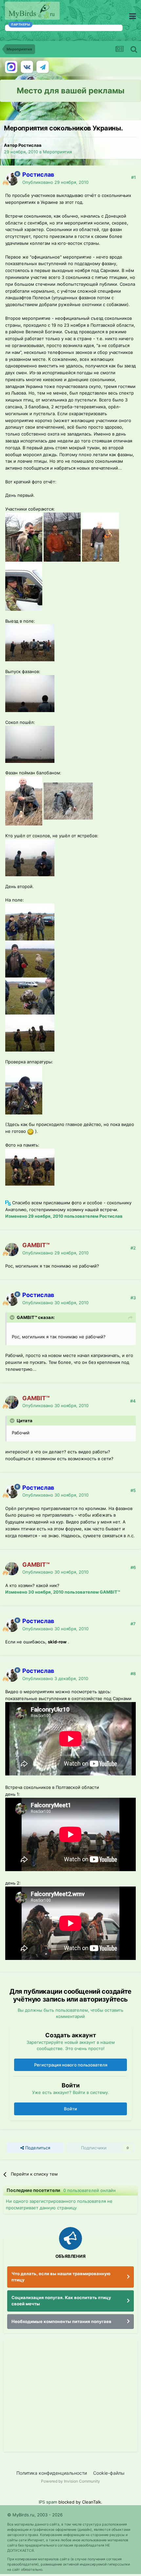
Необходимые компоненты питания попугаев (61, 2321)
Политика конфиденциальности (52, 2473)
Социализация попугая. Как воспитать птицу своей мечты (61, 2301)
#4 (133, 1401)
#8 (133, 1674)
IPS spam (48, 2502)
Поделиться (37, 2148)
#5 (133, 1490)
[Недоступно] (24, 536)
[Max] (11, 67)
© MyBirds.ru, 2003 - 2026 (35, 2515)
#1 (133, 177)
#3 (133, 1298)
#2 (133, 1248)
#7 (133, 1624)
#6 (133, 1567)
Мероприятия (57, 152)
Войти (70, 2109)
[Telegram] (43, 67)
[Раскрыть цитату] (13, 1317)
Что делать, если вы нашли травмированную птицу (61, 2277)
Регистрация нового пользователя (71, 2065)
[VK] (27, 67)
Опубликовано (55, 182)
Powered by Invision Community (70, 2481)
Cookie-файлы (109, 2473)
